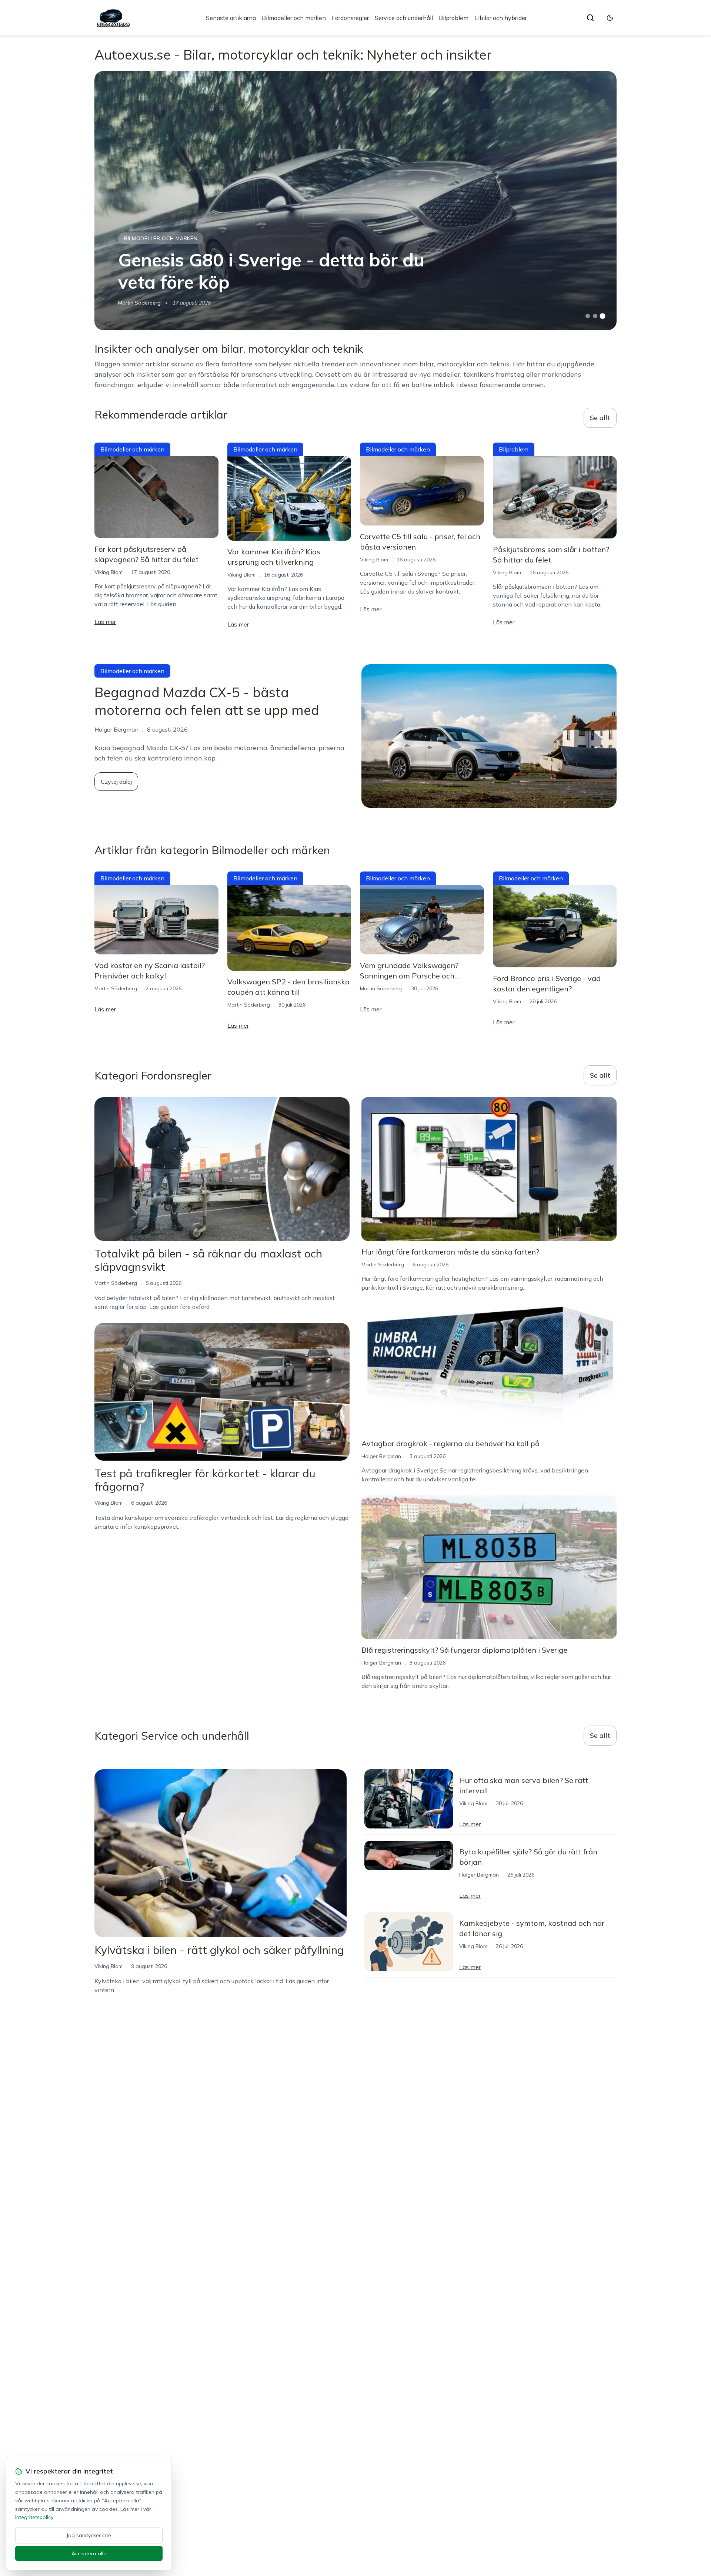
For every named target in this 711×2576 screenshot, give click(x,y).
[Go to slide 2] (595, 316)
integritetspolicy (34, 2517)
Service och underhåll (404, 18)
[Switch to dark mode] (610, 18)
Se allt (600, 418)
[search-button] (590, 18)
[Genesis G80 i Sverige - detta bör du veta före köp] (355, 201)
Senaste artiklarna (231, 18)
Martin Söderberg (139, 303)
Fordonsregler (350, 18)
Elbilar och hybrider (501, 18)
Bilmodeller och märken (294, 18)
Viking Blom (109, 572)
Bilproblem (454, 18)
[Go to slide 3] (603, 316)
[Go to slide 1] (588, 316)
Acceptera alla (89, 2553)
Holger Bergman (381, 1456)
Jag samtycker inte (89, 2535)
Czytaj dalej (116, 782)
